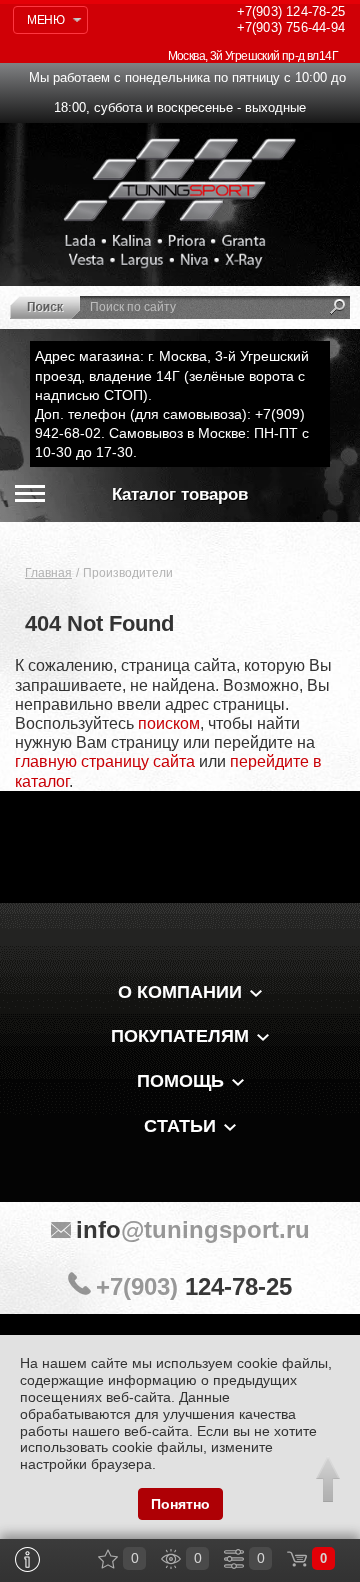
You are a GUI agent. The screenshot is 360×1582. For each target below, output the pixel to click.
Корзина (297, 1559)
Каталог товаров (180, 494)
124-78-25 (291, 11)
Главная (48, 573)
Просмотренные (171, 1559)
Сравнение (234, 1559)
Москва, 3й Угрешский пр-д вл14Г (253, 56)
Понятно (180, 1504)
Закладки (108, 1559)
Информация (28, 1559)
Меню (45, 20)
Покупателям (180, 1036)
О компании (180, 992)
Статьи (180, 1126)
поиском (169, 723)
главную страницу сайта (105, 761)
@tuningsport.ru (193, 1229)
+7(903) (194, 1286)
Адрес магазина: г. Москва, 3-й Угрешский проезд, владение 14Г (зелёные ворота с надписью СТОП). (172, 375)
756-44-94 (291, 27)
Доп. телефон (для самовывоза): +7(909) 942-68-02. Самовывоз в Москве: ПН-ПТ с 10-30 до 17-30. (172, 433)
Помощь (180, 1081)
